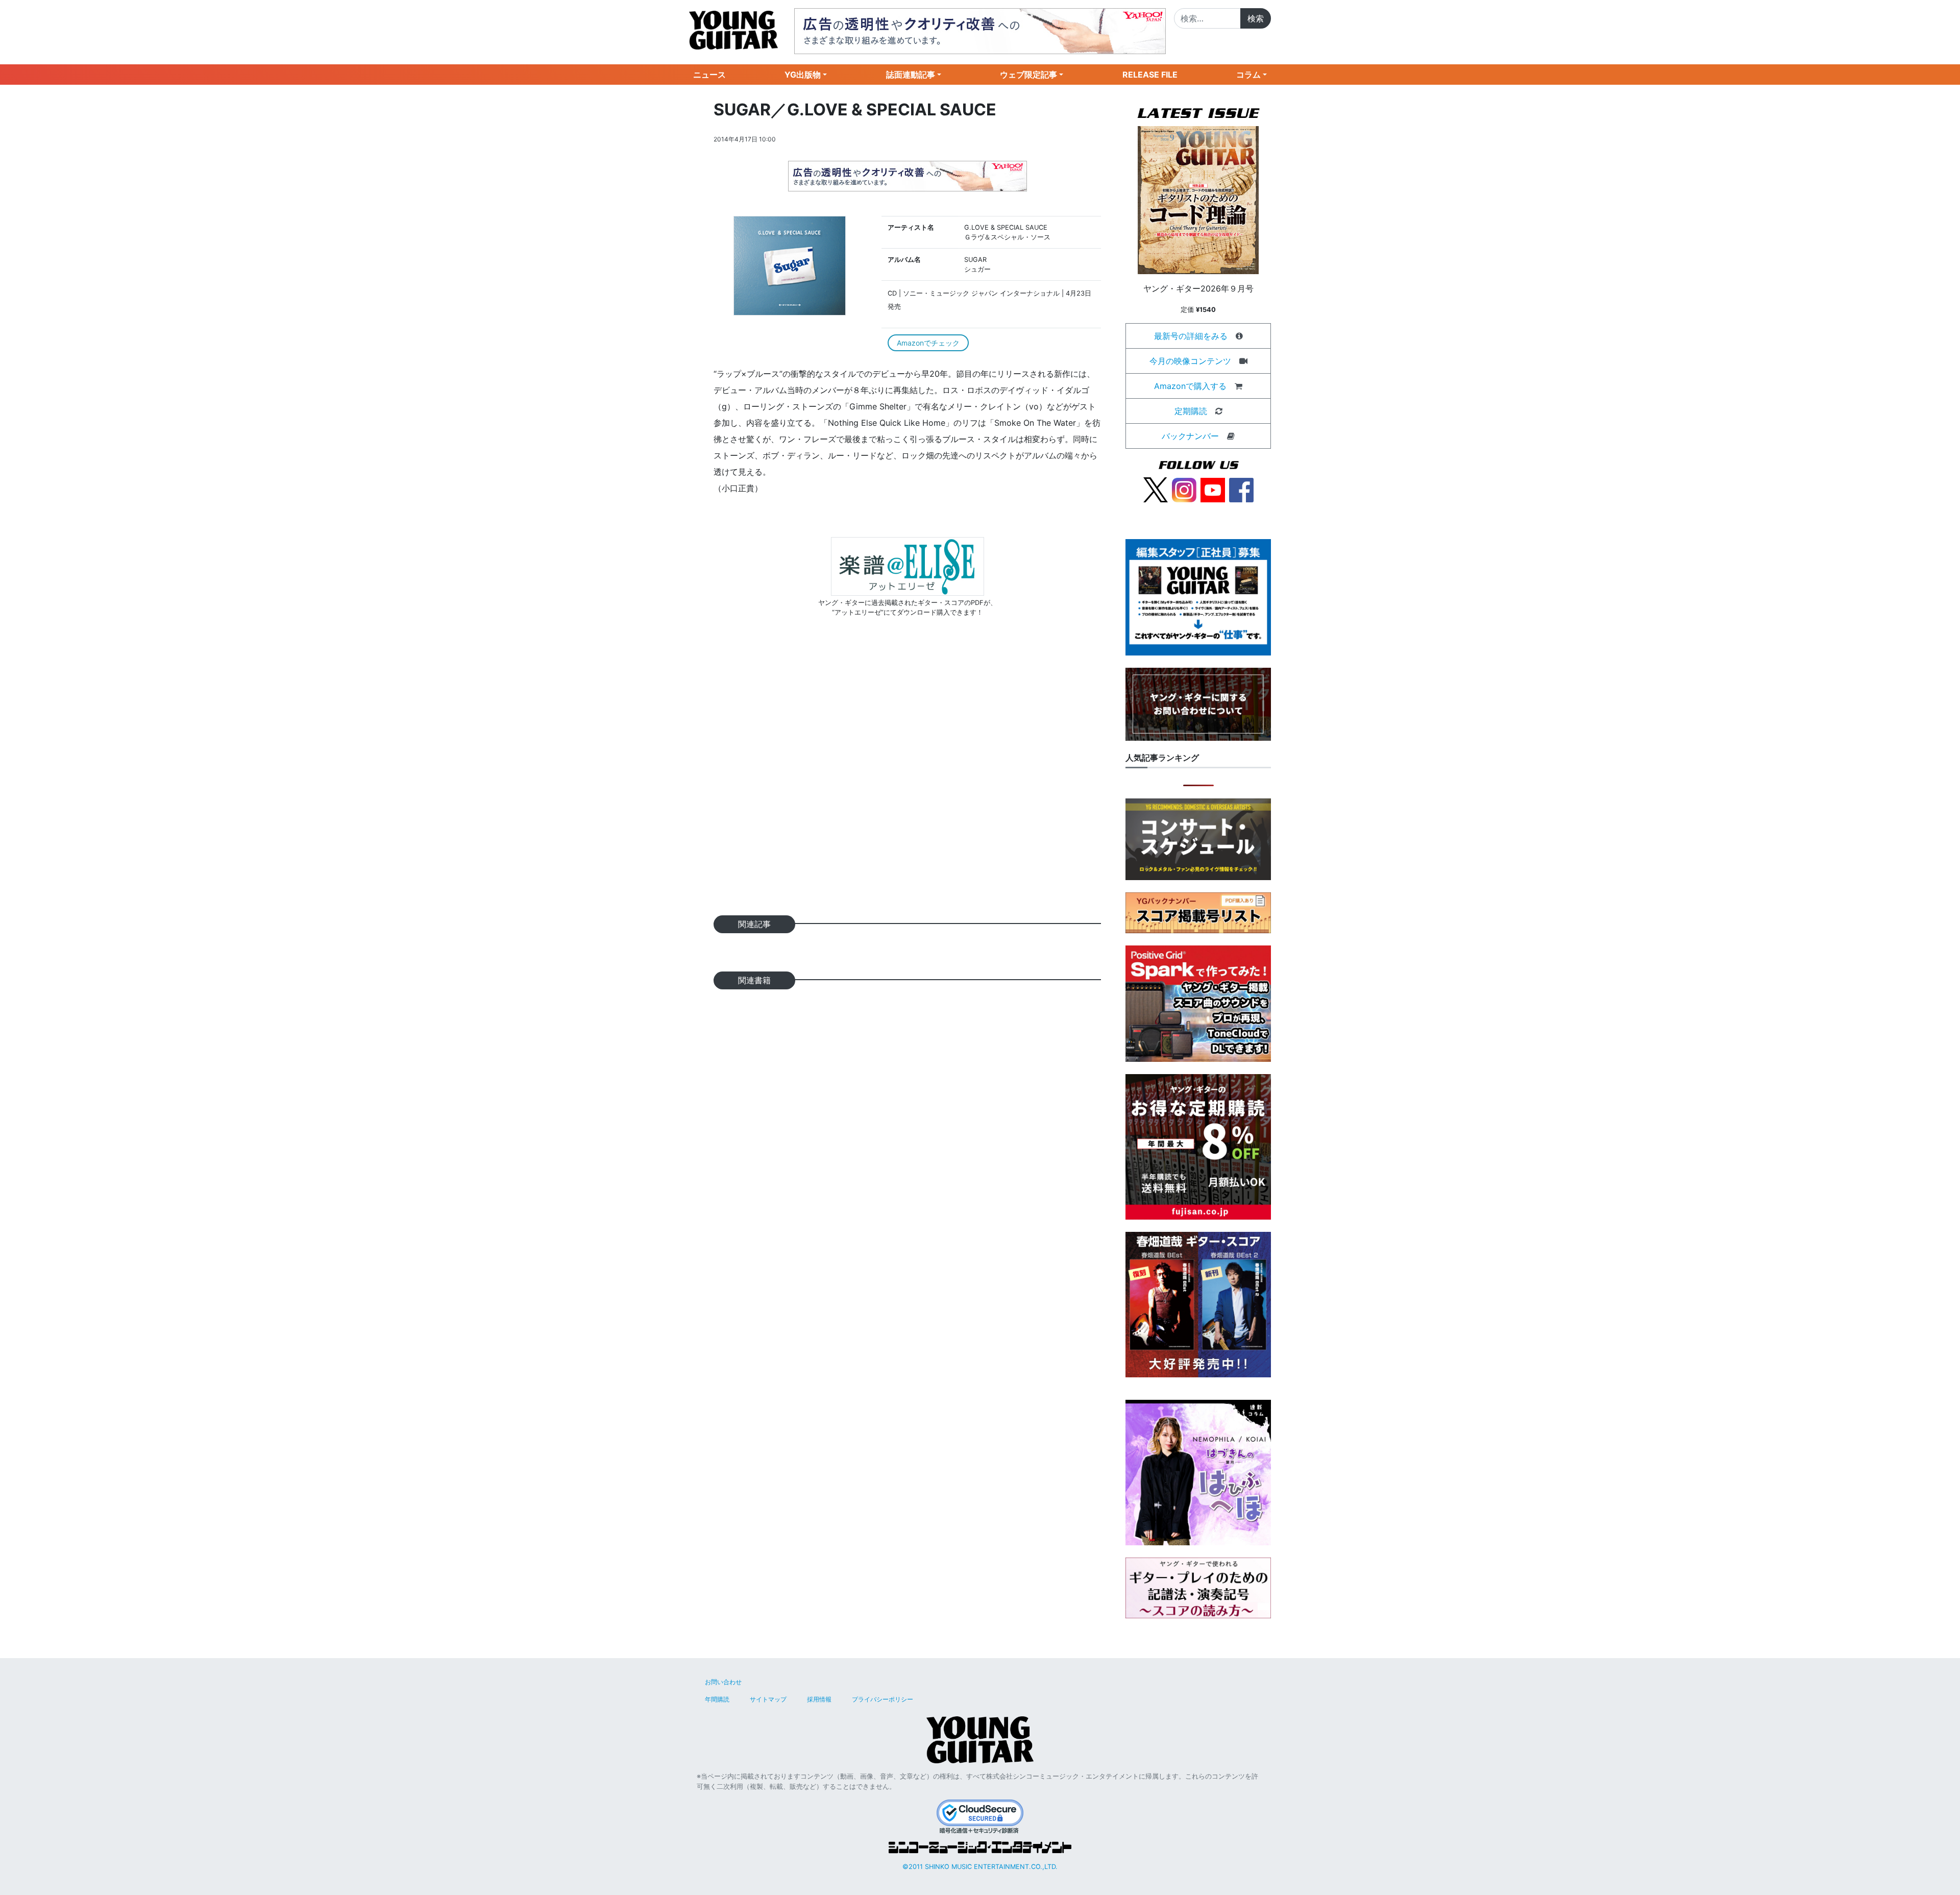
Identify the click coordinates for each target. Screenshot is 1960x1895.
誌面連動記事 (911, 75)
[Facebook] (1241, 489)
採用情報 (819, 1699)
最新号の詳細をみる (1191, 336)
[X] (1156, 489)
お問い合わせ (723, 1682)
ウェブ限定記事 (1028, 75)
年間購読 (717, 1699)
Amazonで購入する (1190, 386)
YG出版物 (803, 75)
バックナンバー (1190, 436)
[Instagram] (1184, 489)
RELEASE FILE (1150, 75)
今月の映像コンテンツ (1190, 361)
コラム (1248, 75)
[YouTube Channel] (1213, 489)
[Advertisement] (907, 782)
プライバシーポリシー (883, 1699)
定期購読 (1191, 411)
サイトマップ (768, 1699)
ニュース (709, 75)
